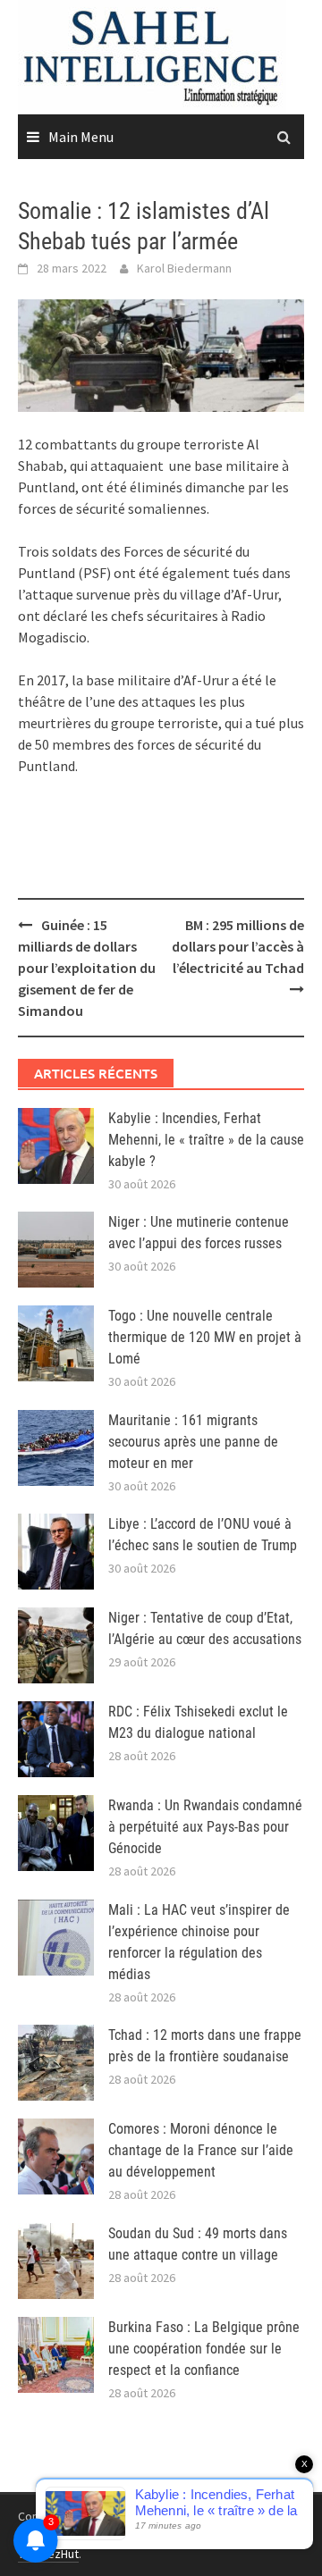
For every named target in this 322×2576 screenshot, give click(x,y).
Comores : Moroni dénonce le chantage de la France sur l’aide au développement (201, 2150)
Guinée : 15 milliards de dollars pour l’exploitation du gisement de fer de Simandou (87, 968)
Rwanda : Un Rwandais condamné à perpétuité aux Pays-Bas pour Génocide (205, 1827)
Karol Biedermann (184, 268)
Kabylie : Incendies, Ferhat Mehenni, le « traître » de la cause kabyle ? (206, 1140)
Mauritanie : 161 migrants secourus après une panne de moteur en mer (193, 1442)
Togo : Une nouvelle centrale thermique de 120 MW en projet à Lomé (205, 1337)
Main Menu (81, 137)
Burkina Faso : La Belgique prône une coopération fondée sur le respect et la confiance (204, 2349)
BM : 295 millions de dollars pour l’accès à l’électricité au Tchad (238, 946)
